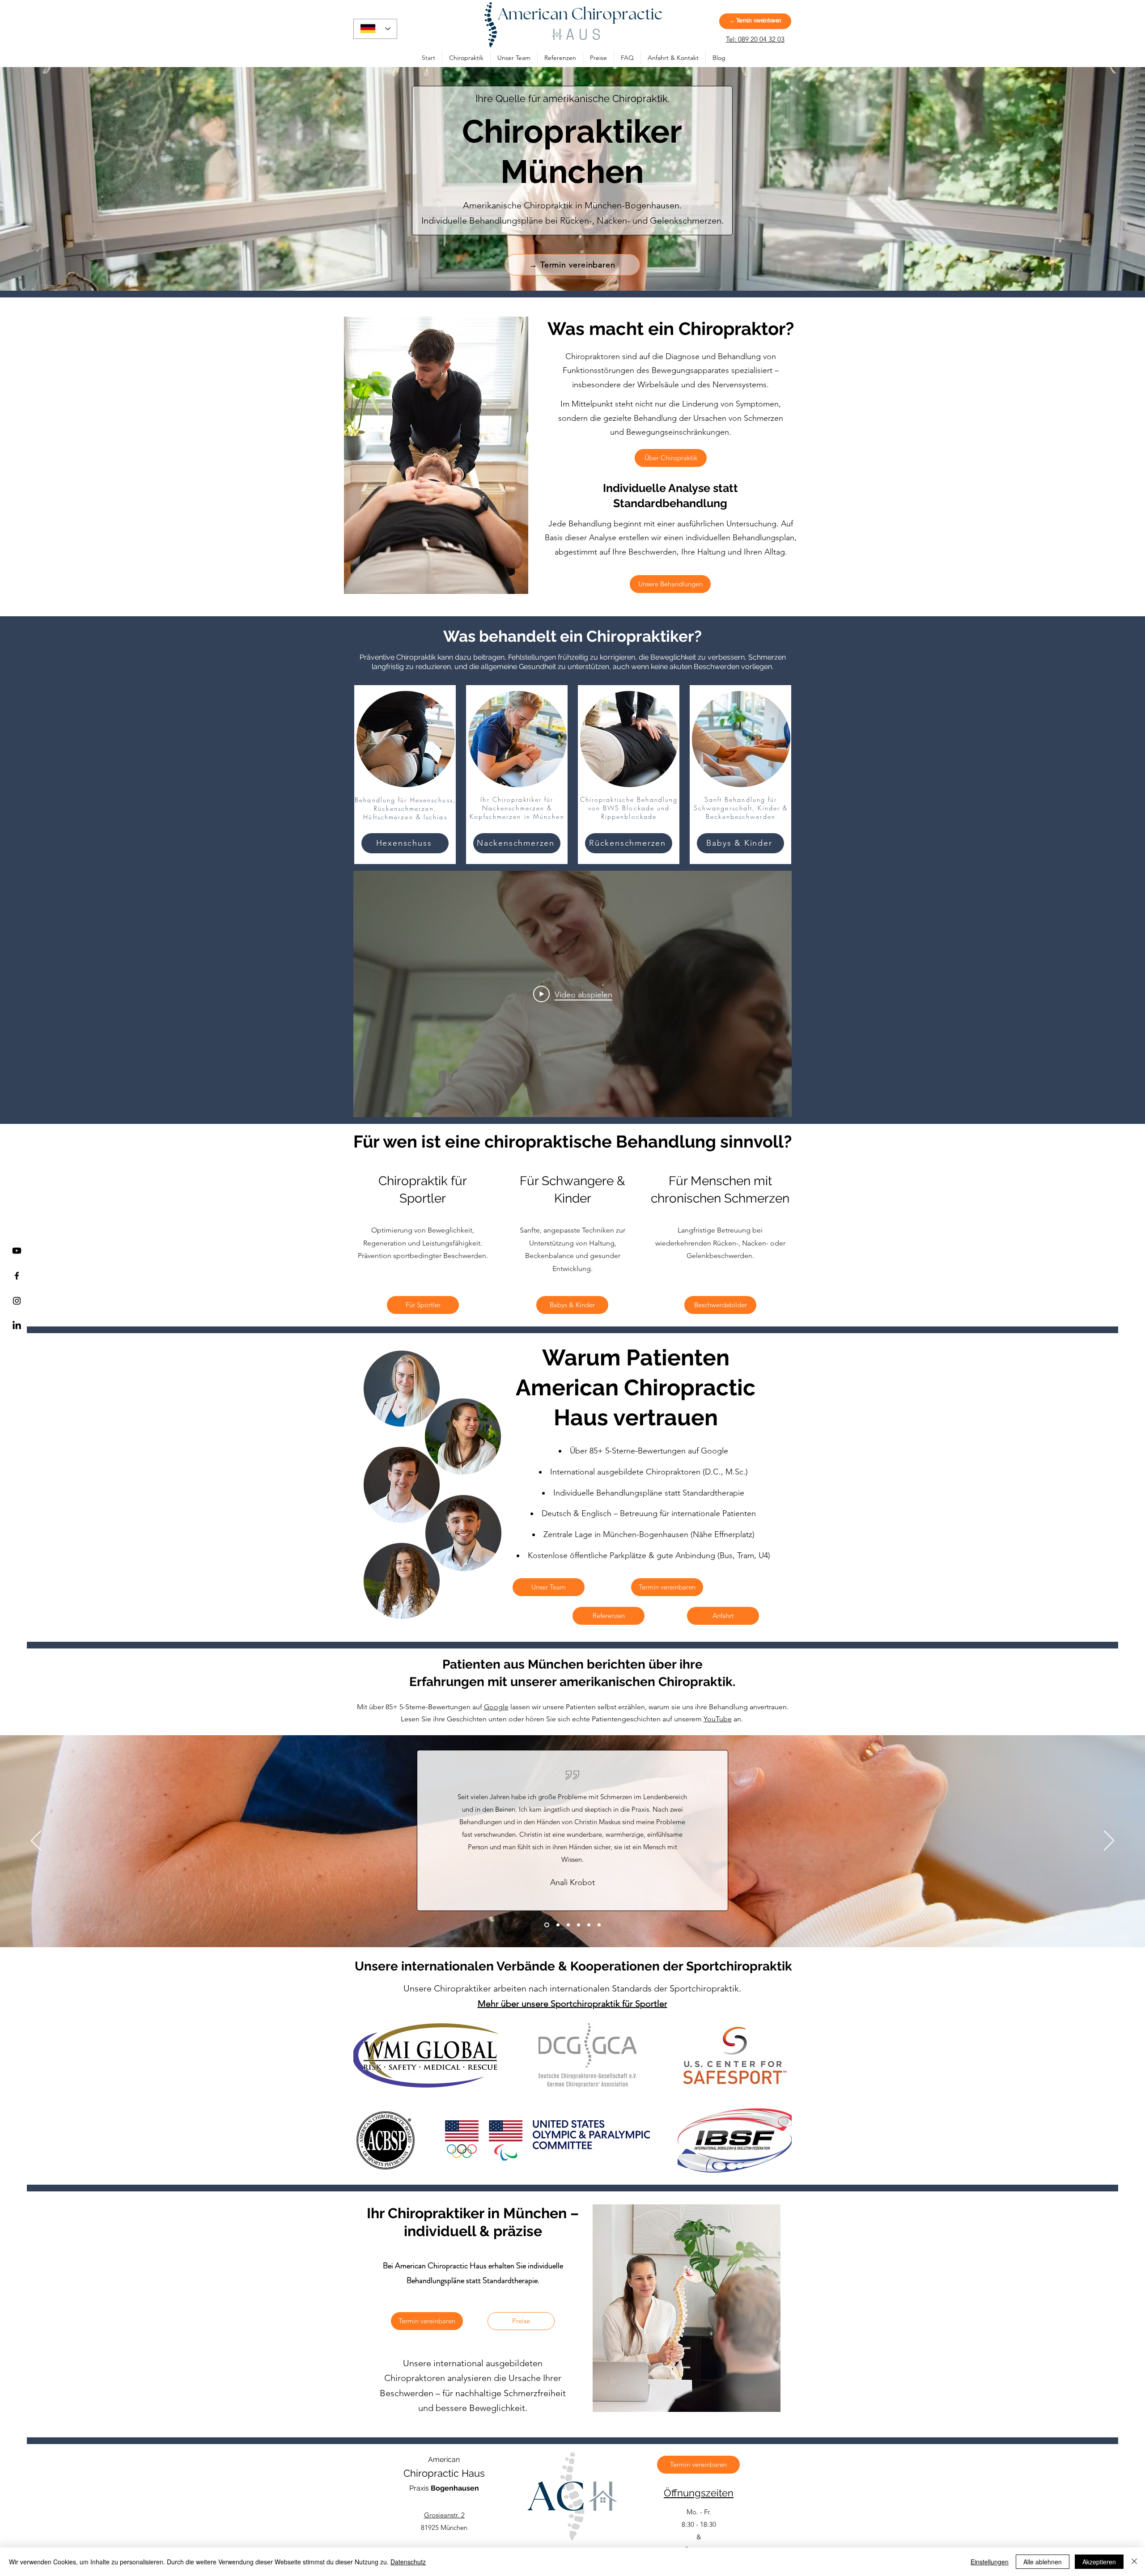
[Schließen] (1134, 2562)
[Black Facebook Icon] (17, 1276)
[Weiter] (1109, 1841)
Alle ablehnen (1043, 2562)
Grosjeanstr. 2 (444, 2515)
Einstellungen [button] (990, 2562)
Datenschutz (408, 2562)
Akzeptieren (1099, 2562)
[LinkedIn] (17, 1326)
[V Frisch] (579, 1925)
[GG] (568, 1925)
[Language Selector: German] (375, 29)
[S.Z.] (557, 1925)
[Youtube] (17, 1251)
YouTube (718, 1719)
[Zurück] (36, 1841)
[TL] (589, 1925)
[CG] (599, 1925)
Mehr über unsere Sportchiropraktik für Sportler (572, 2004)
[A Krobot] (546, 1925)
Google (496, 1707)
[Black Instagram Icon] (17, 1301)
